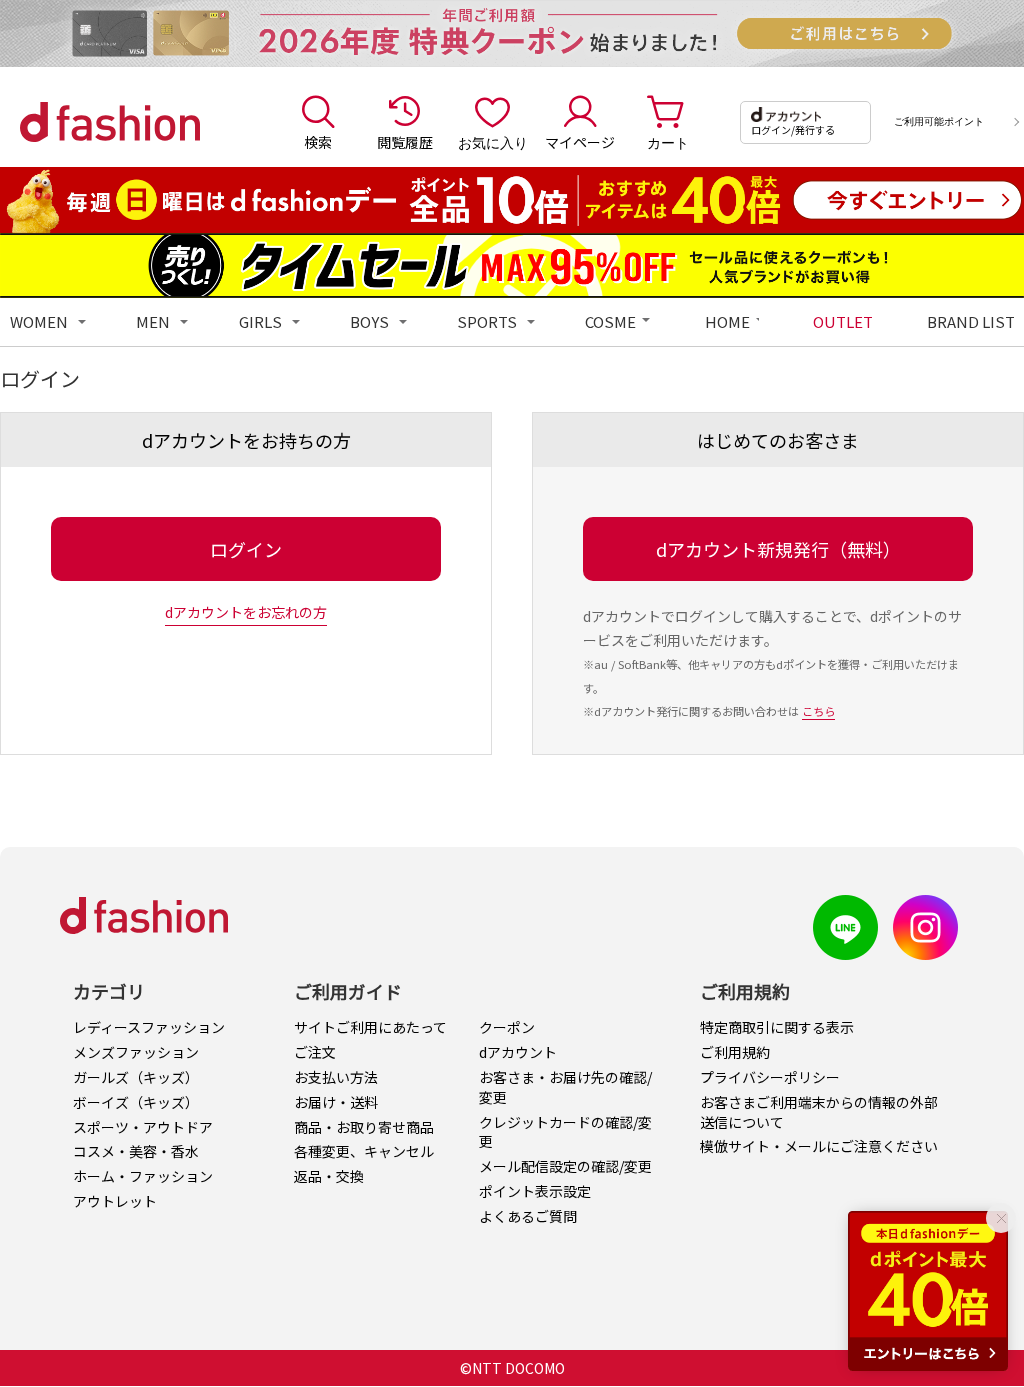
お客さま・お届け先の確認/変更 (565, 1087)
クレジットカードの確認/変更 (565, 1132)
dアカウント (518, 1052)
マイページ (580, 142)
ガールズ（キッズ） (136, 1077)
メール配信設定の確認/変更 (565, 1166)
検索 (318, 142)
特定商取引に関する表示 (777, 1027)
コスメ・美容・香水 (136, 1151)
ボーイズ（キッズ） (136, 1102)
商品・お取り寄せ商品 (364, 1127)
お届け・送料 (336, 1102)
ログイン (246, 549)
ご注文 (315, 1052)
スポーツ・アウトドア (143, 1127)
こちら (818, 711)
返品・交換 (329, 1176)
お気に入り (493, 142)
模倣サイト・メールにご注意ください (819, 1146)
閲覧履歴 (405, 142)
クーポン (507, 1027)
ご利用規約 (735, 1052)
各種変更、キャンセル (364, 1151)
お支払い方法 (336, 1077)
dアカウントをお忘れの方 (246, 612)
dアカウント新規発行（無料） (778, 549)
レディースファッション (149, 1027)
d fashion (110, 122)
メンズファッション (136, 1052)
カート (668, 142)
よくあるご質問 (528, 1216)
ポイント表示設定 (535, 1191)
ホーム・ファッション (143, 1176)
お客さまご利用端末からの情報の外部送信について (819, 1112)
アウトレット (115, 1201)
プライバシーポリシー (770, 1077)
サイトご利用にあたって (370, 1027)
